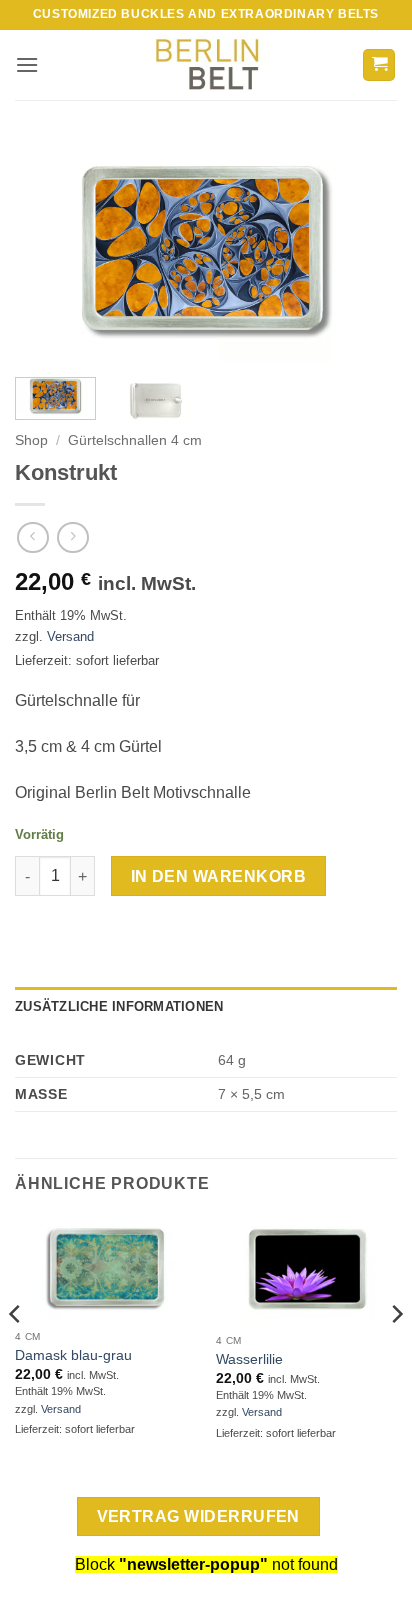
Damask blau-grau (73, 1355)
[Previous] (48, 251)
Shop (31, 440)
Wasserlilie (249, 1359)
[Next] (364, 251)
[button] (27, 64)
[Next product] (32, 537)
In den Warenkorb (218, 876)
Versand (70, 636)
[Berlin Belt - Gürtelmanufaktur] (206, 65)
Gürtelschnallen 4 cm (135, 440)
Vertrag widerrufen (198, 1516)
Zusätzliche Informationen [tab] (119, 1006)
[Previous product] (72, 537)
